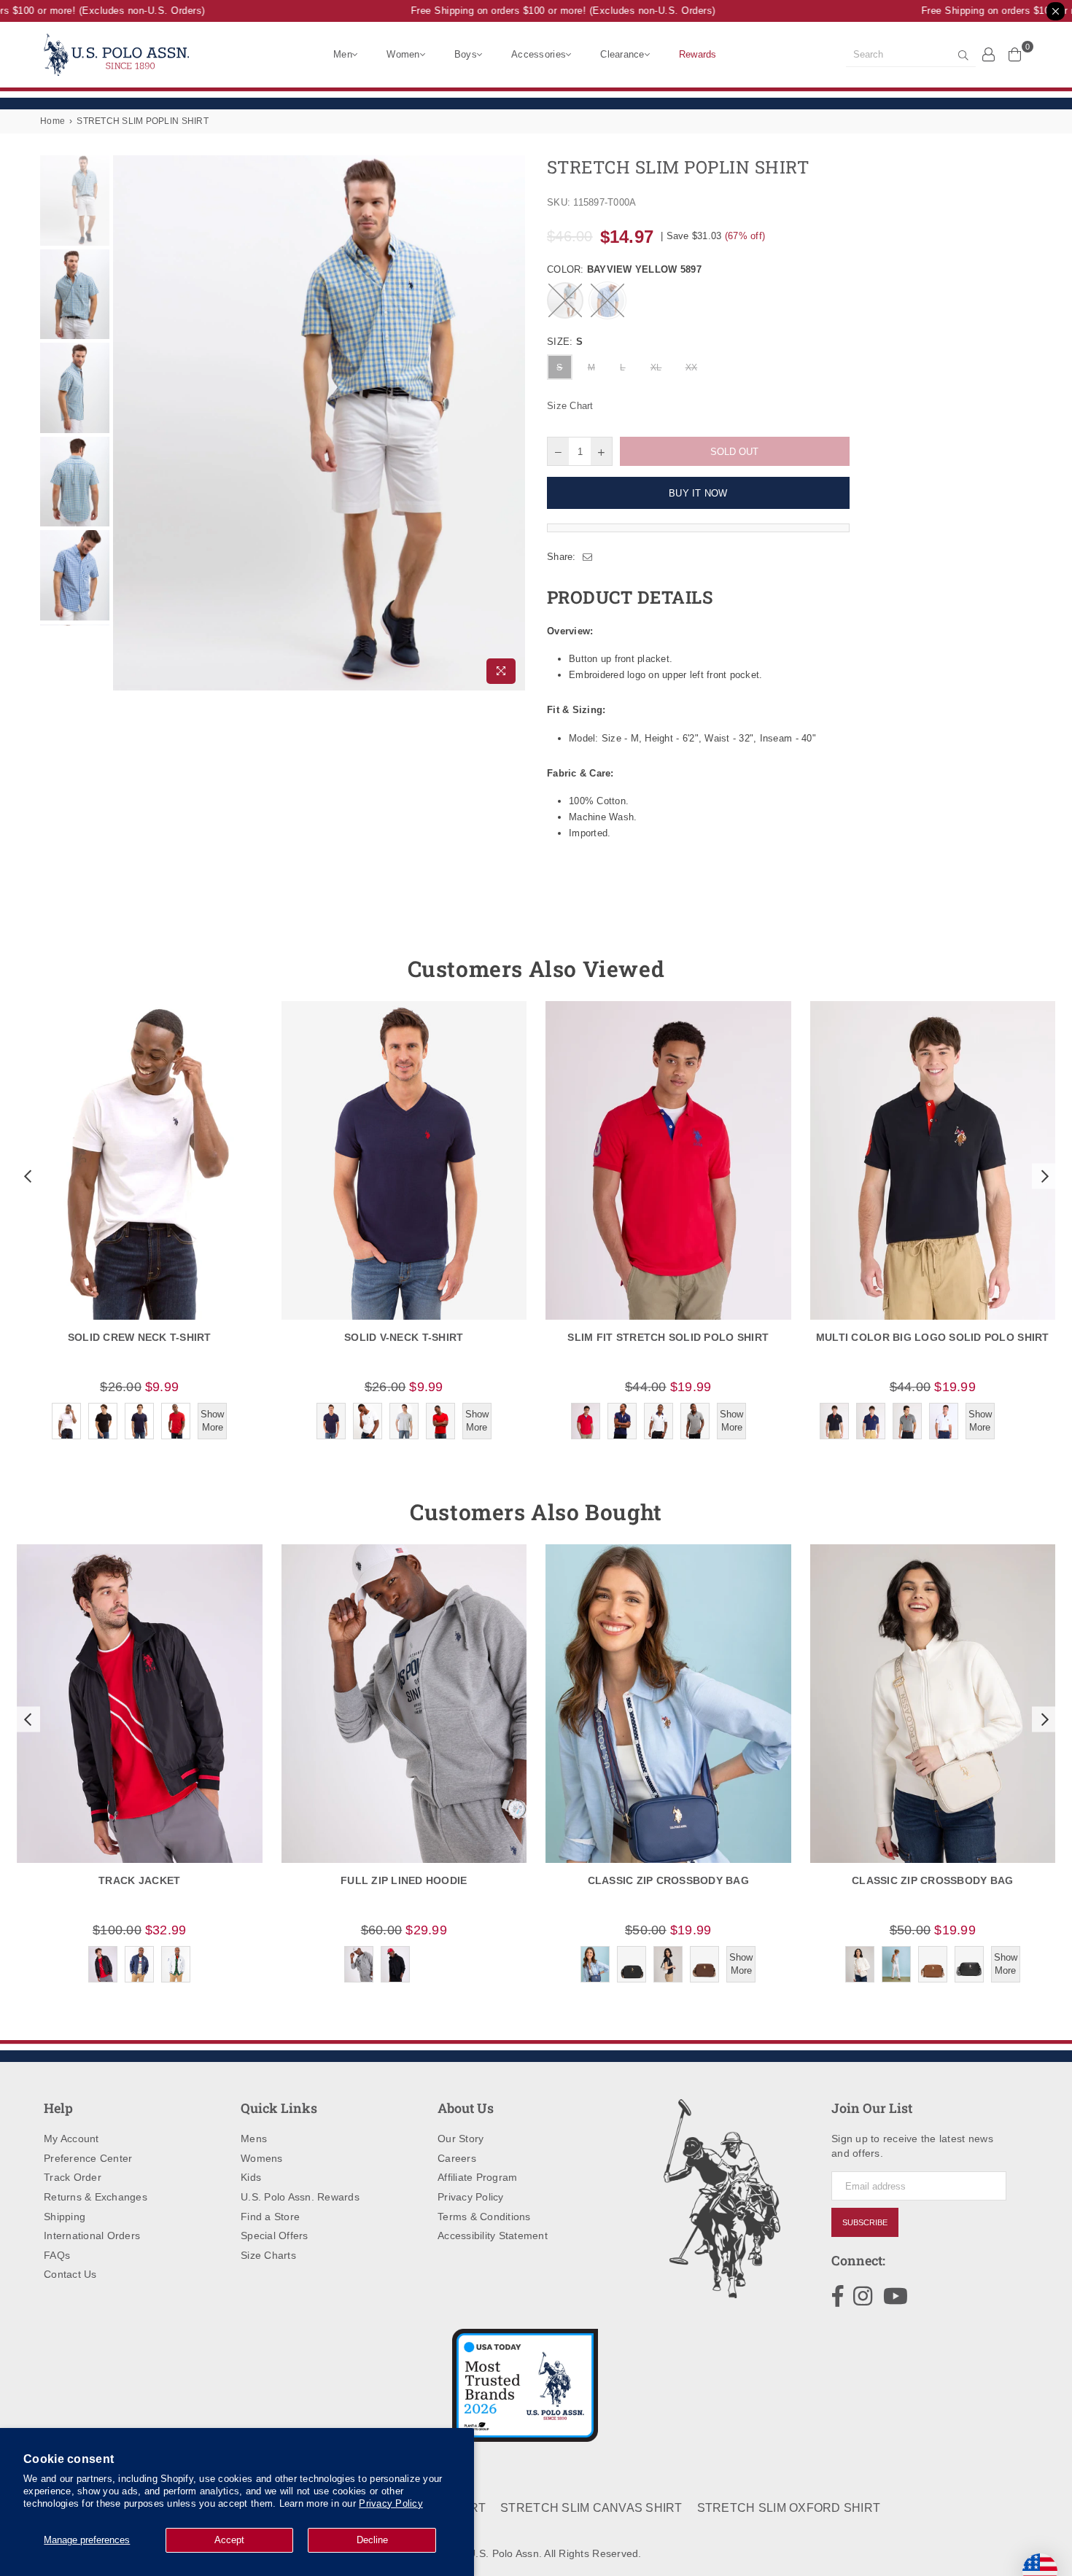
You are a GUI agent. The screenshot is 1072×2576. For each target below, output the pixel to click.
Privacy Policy (391, 2503)
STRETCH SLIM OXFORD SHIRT (789, 2508)
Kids (251, 2177)
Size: (565, 342)
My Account (71, 2139)
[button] (26, 1176)
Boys (466, 54)
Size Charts (268, 2255)
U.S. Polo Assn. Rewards (300, 2197)
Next (512, 423)
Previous (126, 423)
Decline (372, 2540)
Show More (212, 1421)
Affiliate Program (477, 2177)
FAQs (57, 2255)
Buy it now (698, 493)
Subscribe (865, 2222)
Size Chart (570, 406)
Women (403, 54)
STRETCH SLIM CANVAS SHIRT (591, 2508)
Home (53, 121)
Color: (624, 269)
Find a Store (270, 2217)
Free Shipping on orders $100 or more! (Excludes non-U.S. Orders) (543, 11)
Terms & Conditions (484, 2217)
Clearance (622, 54)
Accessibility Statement (493, 2235)
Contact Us (70, 2274)
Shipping (65, 2217)
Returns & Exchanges (96, 2197)
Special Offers (275, 2235)
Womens (262, 2158)
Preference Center (88, 2158)
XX (692, 367)
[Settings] (989, 54)
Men (343, 54)
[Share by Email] (588, 557)
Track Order (73, 2177)
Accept (229, 2540)
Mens (254, 2139)
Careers (457, 2158)
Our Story (461, 2139)
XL (656, 367)
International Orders (92, 2235)
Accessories (539, 54)
